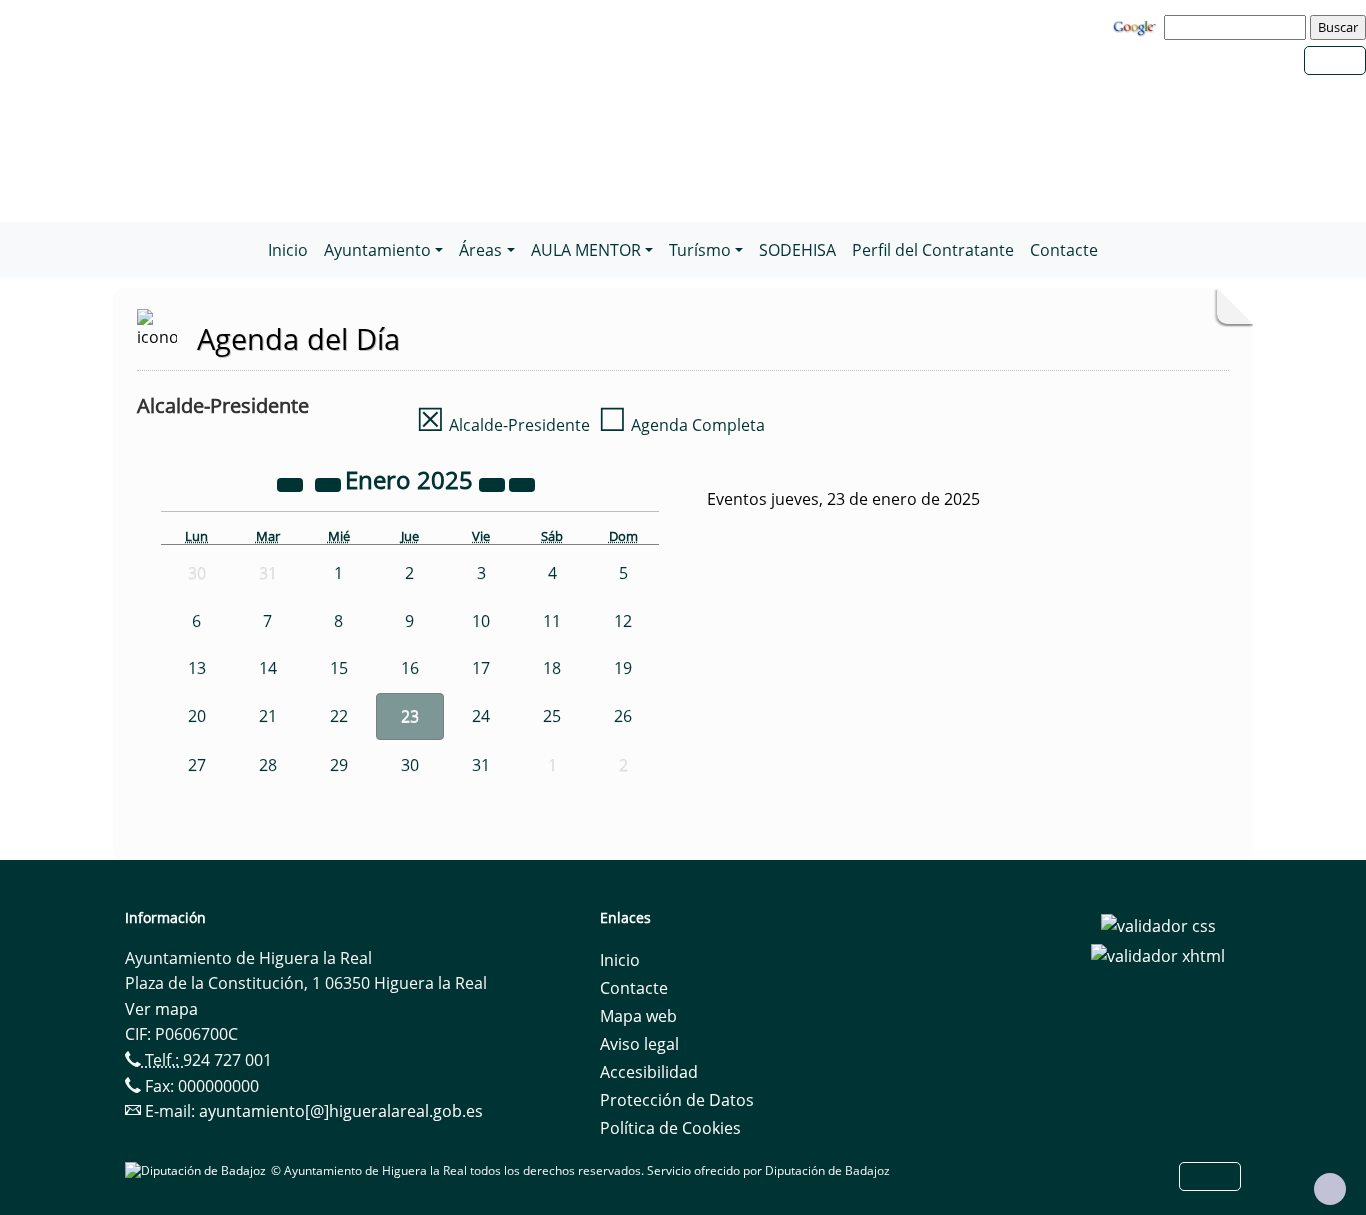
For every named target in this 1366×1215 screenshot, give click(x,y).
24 (481, 716)
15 (339, 668)
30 (410, 765)
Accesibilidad (649, 1072)
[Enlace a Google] (1137, 26)
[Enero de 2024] (292, 483)
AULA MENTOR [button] (586, 250)
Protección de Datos (677, 1100)
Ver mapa (161, 1009)
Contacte (1064, 250)
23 (410, 716)
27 (197, 765)
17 (481, 668)
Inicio (288, 250)
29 (339, 765)
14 (268, 668)
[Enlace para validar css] (1158, 924)
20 (197, 716)
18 (552, 668)
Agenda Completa (681, 425)
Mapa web (638, 1016)
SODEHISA (797, 250)
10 (481, 621)
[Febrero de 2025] (522, 483)
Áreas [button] (480, 250)
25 (552, 716)
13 (197, 668)
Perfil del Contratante (933, 250)
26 (623, 716)
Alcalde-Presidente (503, 425)
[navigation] (1238, 27)
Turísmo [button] (700, 250)
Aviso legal (639, 1044)
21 (268, 716)
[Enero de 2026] (494, 483)
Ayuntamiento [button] (377, 250)
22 (339, 716)
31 (481, 765)
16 (410, 668)
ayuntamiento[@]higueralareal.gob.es (341, 1111)
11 (552, 621)
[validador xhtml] (1158, 954)
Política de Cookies (670, 1128)
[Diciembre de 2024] (330, 483)
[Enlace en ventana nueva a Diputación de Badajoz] (198, 1170)
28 (268, 765)
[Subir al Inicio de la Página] (1330, 1189)
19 (623, 668)
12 (623, 621)
